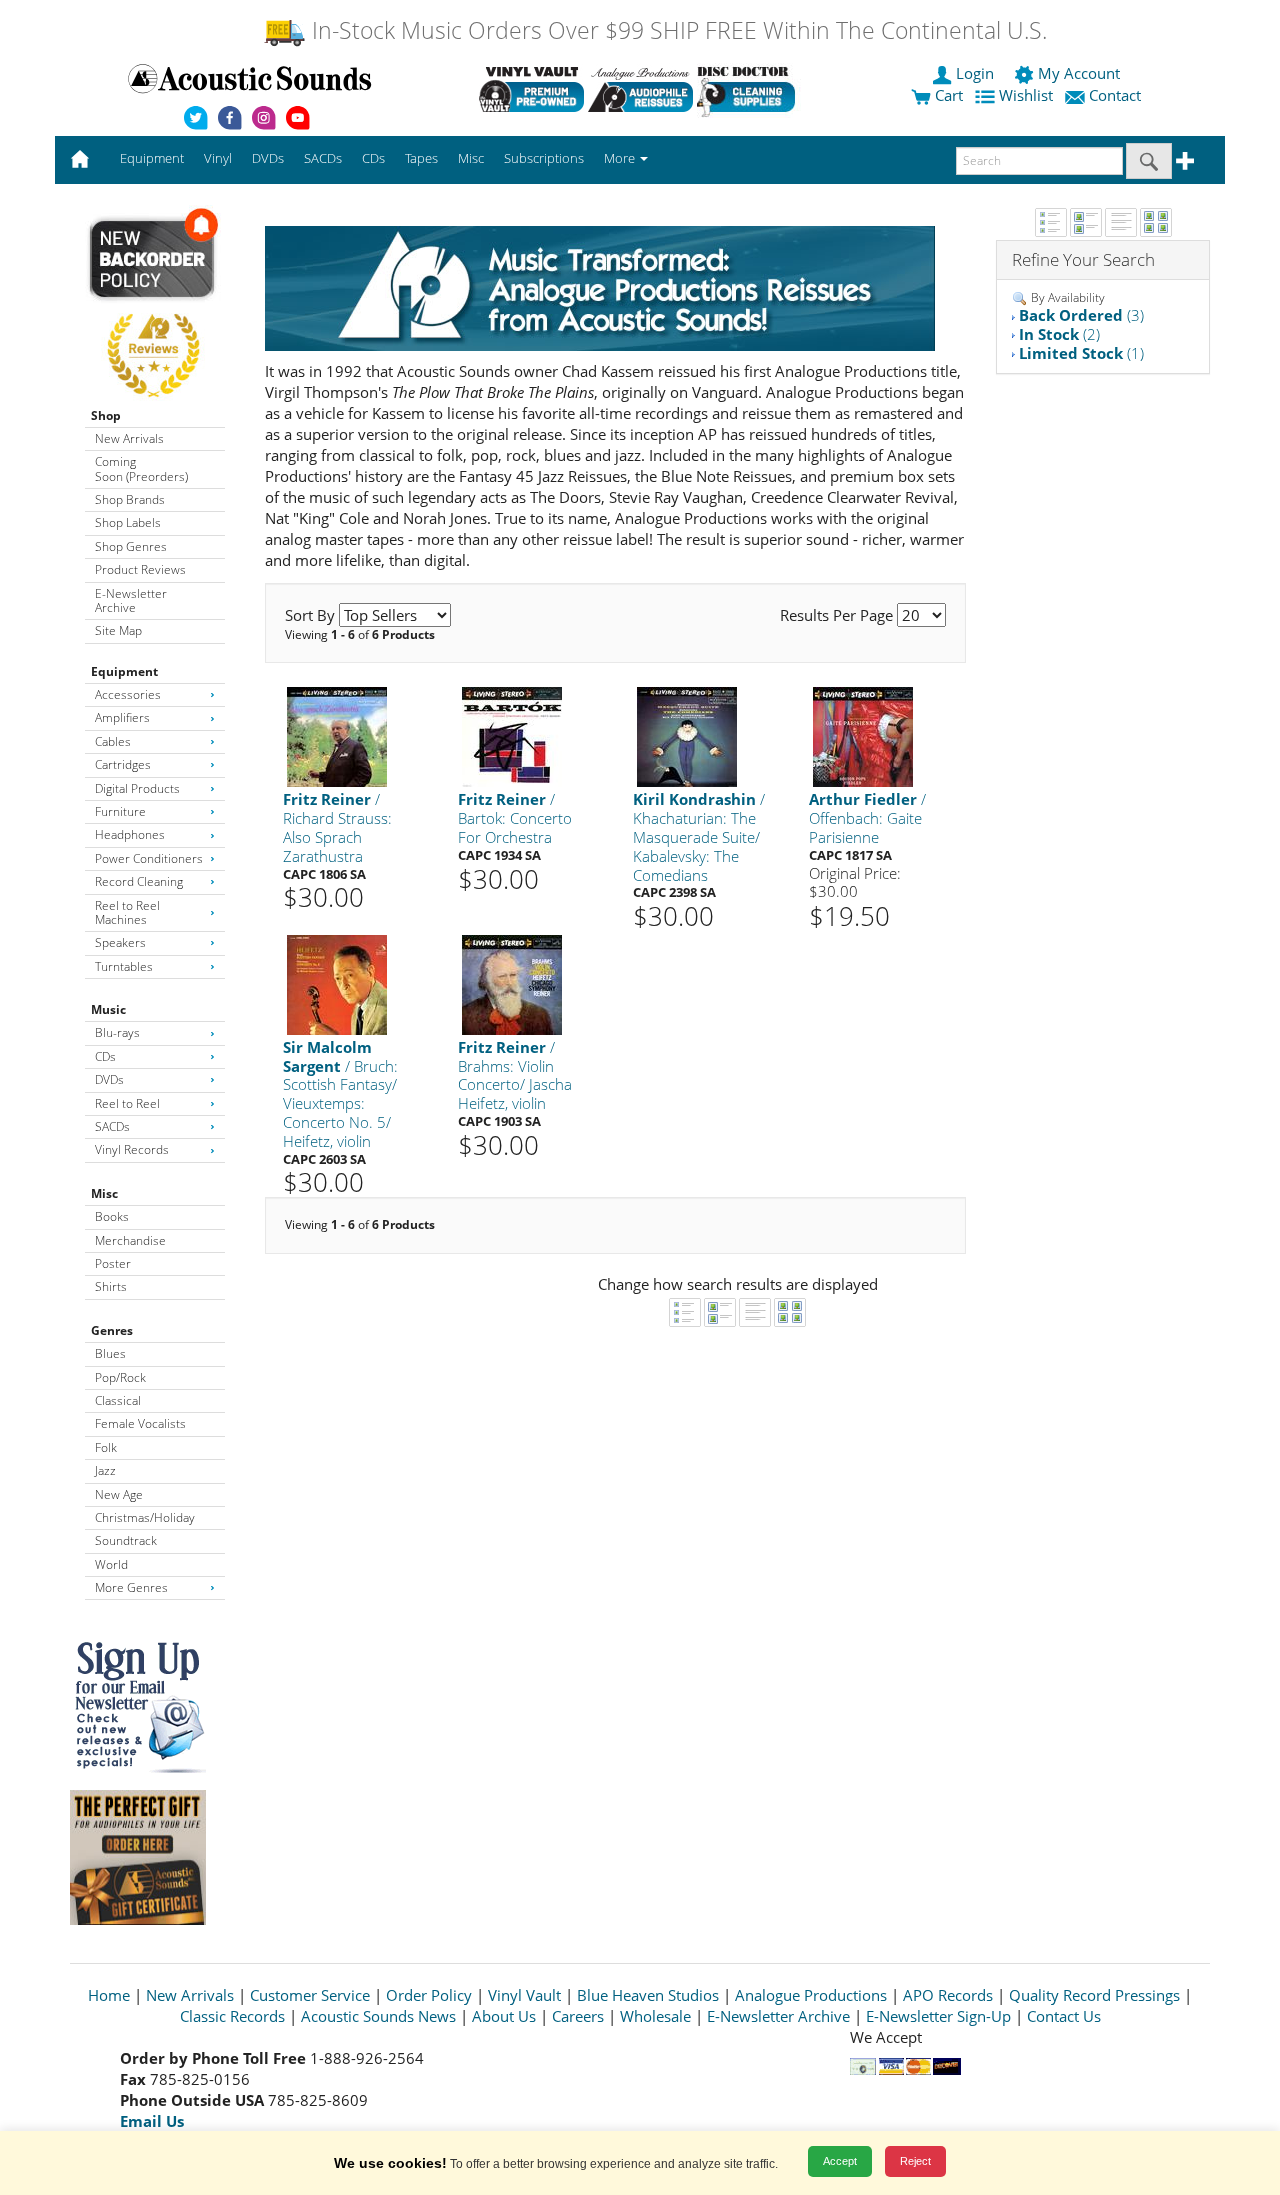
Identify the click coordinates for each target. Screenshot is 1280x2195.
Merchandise (130, 1240)
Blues (110, 1353)
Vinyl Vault (524, 1995)
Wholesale (655, 2016)
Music (108, 1009)
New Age (119, 1494)
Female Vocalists (140, 1423)
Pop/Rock (120, 1377)
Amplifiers (122, 717)
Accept (840, 2161)
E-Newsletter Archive (131, 600)
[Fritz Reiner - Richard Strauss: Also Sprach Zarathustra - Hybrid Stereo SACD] (337, 736)
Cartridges (123, 764)
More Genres (131, 1587)
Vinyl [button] (218, 158)
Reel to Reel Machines (127, 912)
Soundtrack (126, 1540)
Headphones (130, 834)
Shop (106, 415)
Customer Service (310, 1995)
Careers (578, 2016)
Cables (113, 741)
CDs (105, 1056)
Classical (118, 1400)
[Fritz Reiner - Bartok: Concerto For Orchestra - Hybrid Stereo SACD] (512, 736)
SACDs (112, 1126)
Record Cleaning (139, 881)
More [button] (621, 158)
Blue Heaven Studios (648, 1995)
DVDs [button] (268, 158)
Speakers (120, 942)
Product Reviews (140, 569)
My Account (1079, 73)
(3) (1081, 315)
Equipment (124, 671)
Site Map (118, 630)
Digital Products (137, 788)
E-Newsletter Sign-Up (938, 2016)
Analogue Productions (811, 1995)
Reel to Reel (127, 1103)
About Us (504, 2016)
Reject (915, 2161)
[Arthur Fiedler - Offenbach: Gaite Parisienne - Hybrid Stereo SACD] (863, 736)
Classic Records (232, 2016)
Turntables (124, 966)
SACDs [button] (323, 158)
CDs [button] (373, 158)
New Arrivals (129, 438)
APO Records (948, 1995)
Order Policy (429, 1995)
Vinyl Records (132, 1149)
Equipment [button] (152, 158)
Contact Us (1064, 2016)
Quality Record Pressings (1094, 1995)
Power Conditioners (149, 858)
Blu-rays (117, 1032)
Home (109, 1995)
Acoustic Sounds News (378, 2016)
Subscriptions (544, 158)
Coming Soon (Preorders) (141, 468)
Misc (104, 1193)
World (111, 1564)
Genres (112, 1330)
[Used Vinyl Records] (531, 89)
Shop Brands (130, 499)
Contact (1115, 95)
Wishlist (1026, 95)
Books (112, 1216)
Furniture (120, 811)
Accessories (128, 694)
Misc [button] (471, 158)
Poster (113, 1263)
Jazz (105, 1470)
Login (975, 73)
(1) (1081, 353)
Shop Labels (128, 522)
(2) (1059, 334)
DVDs (109, 1079)
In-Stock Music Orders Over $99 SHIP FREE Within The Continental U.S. (676, 30)
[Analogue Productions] (640, 89)
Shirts (111, 1286)
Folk (106, 1447)
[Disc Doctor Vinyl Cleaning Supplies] (749, 89)
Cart (947, 95)
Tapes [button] (421, 158)
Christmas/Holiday (145, 1517)
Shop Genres (131, 546)
